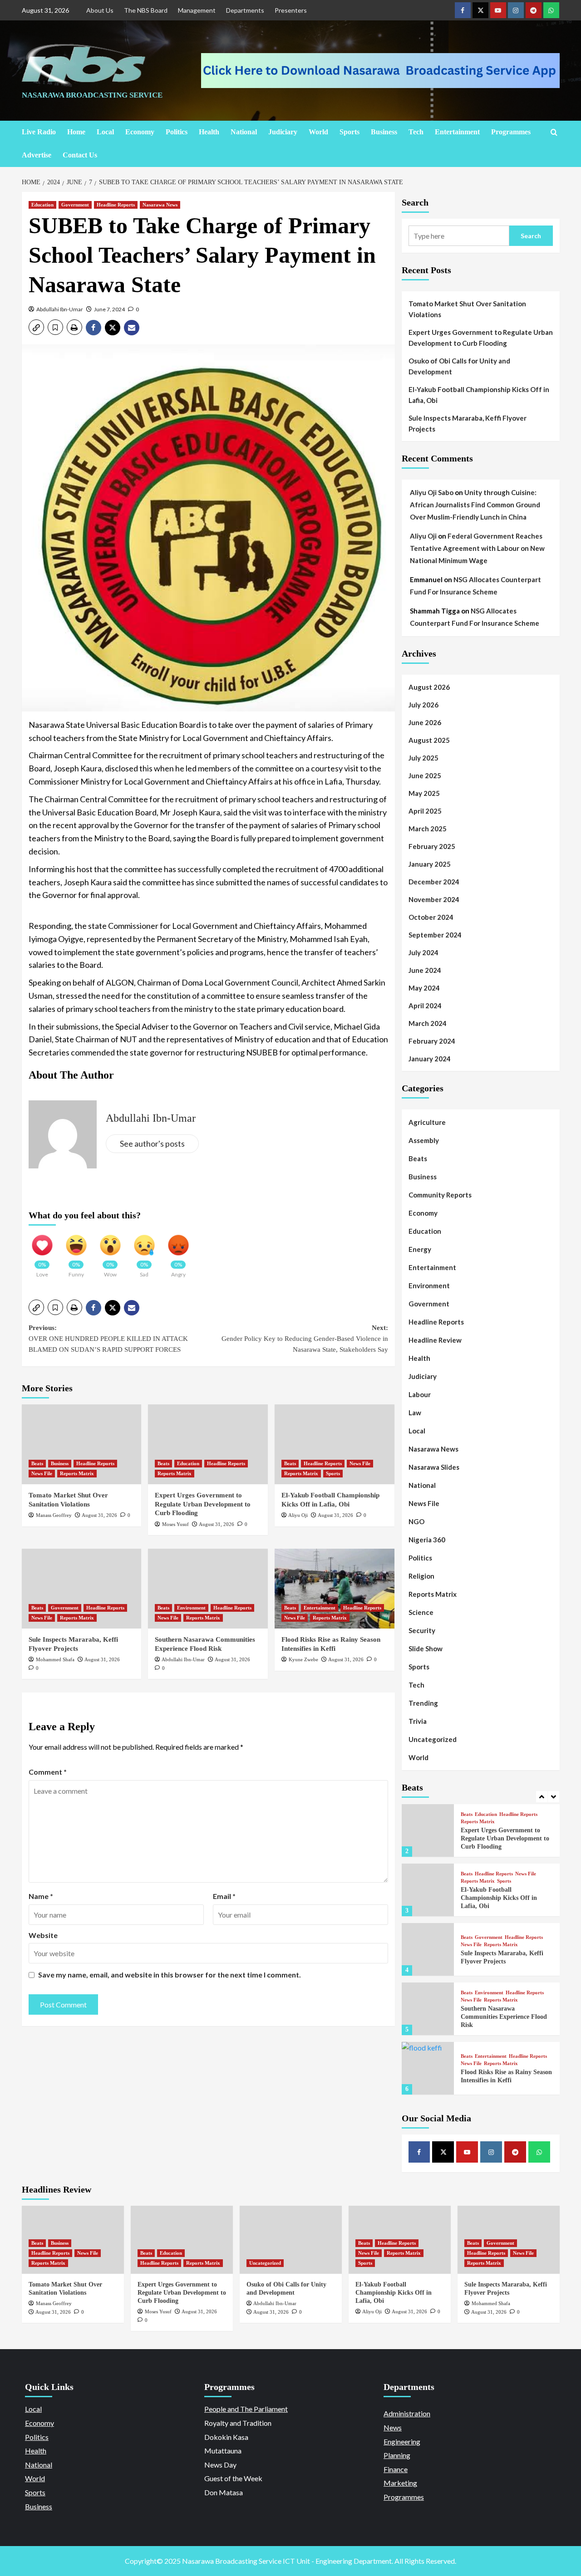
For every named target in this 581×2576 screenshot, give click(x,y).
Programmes (511, 132)
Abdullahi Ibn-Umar (60, 309)
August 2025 (429, 740)
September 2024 (435, 935)
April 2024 (425, 1006)
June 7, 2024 (109, 309)
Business (384, 132)
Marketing (400, 2483)
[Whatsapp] (551, 10)
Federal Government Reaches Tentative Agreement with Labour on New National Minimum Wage (477, 548)
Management (197, 10)
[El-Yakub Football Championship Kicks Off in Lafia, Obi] (335, 1444)
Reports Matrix (77, 1473)
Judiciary (283, 132)
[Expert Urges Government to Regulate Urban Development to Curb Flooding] (208, 1444)
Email (224, 1896)
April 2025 (425, 811)
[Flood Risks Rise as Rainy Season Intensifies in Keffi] (335, 1589)
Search (415, 202)
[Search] (554, 132)
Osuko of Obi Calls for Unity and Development (459, 366)
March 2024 (428, 1023)
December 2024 (434, 882)
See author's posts (152, 1143)
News (393, 2427)
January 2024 (430, 1059)
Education (42, 205)
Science (421, 1612)
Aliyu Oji (298, 1515)
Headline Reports (116, 205)
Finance (396, 2469)
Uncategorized (433, 1739)
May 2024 (424, 988)
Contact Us (80, 155)
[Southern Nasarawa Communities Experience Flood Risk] (208, 1589)
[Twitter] (480, 10)
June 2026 (425, 722)
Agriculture (427, 1122)
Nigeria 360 (427, 1540)
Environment (191, 1608)
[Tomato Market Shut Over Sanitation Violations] (82, 1444)
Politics (177, 132)
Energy (420, 1249)
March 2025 (428, 829)
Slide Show (426, 1649)
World (318, 132)
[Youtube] (498, 10)
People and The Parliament (246, 2409)
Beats (37, 1463)
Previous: (108, 1339)
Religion (421, 1576)
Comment (48, 1772)
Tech (416, 132)
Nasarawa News (160, 205)
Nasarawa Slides (434, 1467)
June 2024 (425, 970)
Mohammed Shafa (55, 1659)
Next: (305, 1339)
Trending (423, 1703)
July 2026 (423, 705)
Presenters (291, 10)
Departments (245, 10)
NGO (416, 1521)
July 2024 (423, 952)
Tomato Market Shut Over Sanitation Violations (467, 309)
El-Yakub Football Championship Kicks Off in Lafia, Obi (479, 395)
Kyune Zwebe (303, 1659)
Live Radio (39, 132)
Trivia (418, 1721)
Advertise (37, 155)
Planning (397, 2455)
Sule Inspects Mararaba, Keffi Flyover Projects (468, 423)
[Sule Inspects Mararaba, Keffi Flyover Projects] (82, 1589)
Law (415, 1413)
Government (75, 205)
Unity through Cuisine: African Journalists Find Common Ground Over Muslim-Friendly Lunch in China (475, 505)
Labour (420, 1394)
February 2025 (432, 846)
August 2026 (429, 687)
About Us (100, 10)
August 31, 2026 (99, 1515)
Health (209, 132)
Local (105, 132)
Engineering (402, 2441)
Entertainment (457, 132)
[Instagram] (516, 10)
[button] (36, 327)
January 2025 (430, 864)
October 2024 (431, 917)
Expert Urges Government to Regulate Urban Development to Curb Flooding (203, 1504)
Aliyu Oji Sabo (432, 492)
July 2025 (423, 758)
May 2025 (424, 793)
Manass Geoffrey (54, 1515)
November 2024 (434, 899)
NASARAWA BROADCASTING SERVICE (92, 95)
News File (42, 1473)
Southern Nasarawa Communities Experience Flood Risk (504, 2017)
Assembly (424, 1140)
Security (422, 1630)
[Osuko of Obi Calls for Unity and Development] (291, 2240)
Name (41, 1896)
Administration (407, 2413)
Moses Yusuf (175, 1524)
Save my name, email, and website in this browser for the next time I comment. (170, 1975)
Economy (140, 132)
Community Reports (440, 1195)
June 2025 (425, 775)
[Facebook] (463, 10)
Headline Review (435, 1340)
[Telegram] (534, 10)
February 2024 (432, 1041)
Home (76, 132)
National (244, 132)
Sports (350, 132)
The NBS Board (146, 10)
